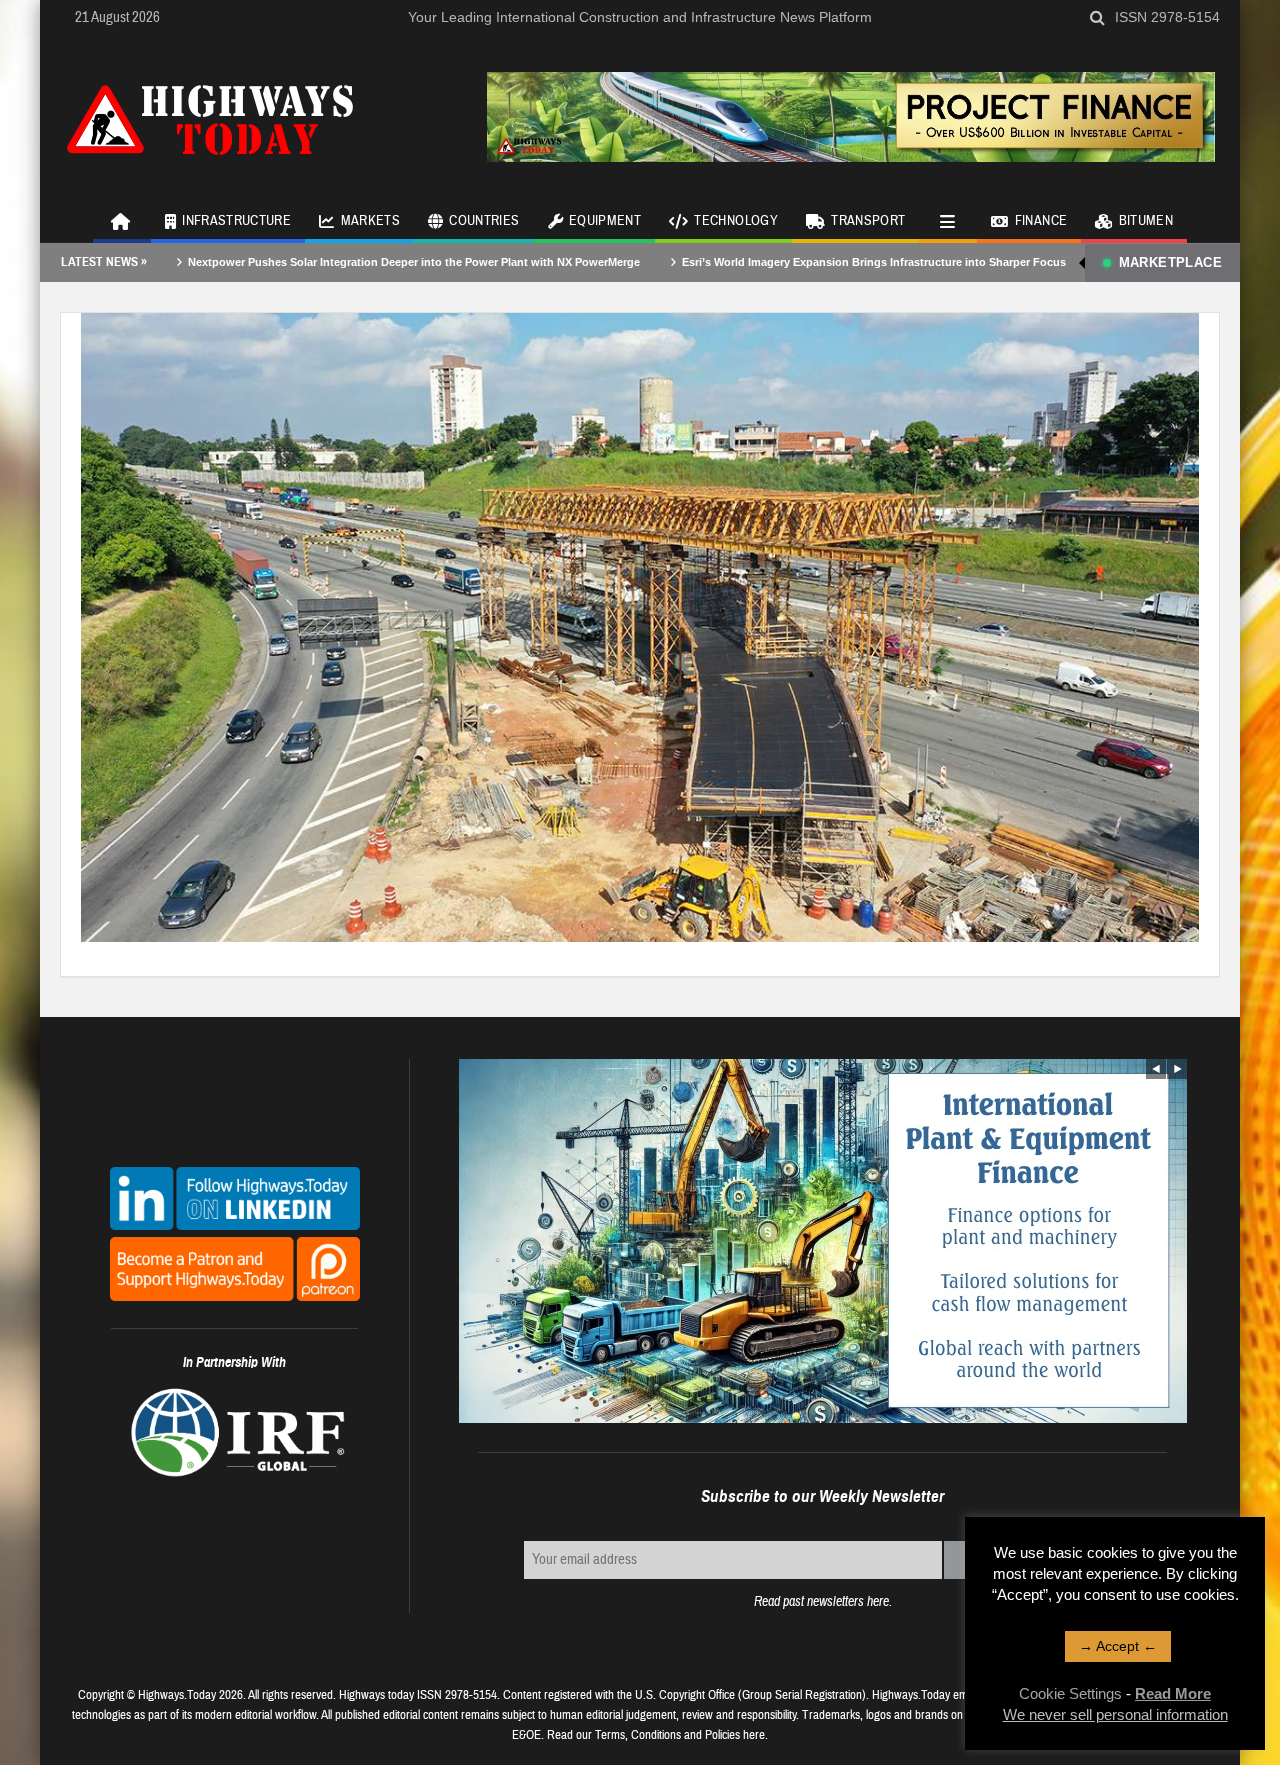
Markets (370, 221)
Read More (1173, 1693)
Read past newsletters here (821, 1601)
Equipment (605, 221)
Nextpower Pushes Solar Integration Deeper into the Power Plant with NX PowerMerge (331, 262)
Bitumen (1146, 221)
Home (122, 220)
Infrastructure (236, 221)
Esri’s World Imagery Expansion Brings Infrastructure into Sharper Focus (791, 262)
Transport (868, 221)
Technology (736, 221)
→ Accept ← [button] (1118, 1646)
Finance (1041, 221)
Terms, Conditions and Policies (667, 1735)
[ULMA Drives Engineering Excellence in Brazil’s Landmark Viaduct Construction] (640, 626)
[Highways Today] (210, 117)
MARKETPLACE (1170, 262)
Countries (484, 221)
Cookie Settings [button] (1070, 1693)
